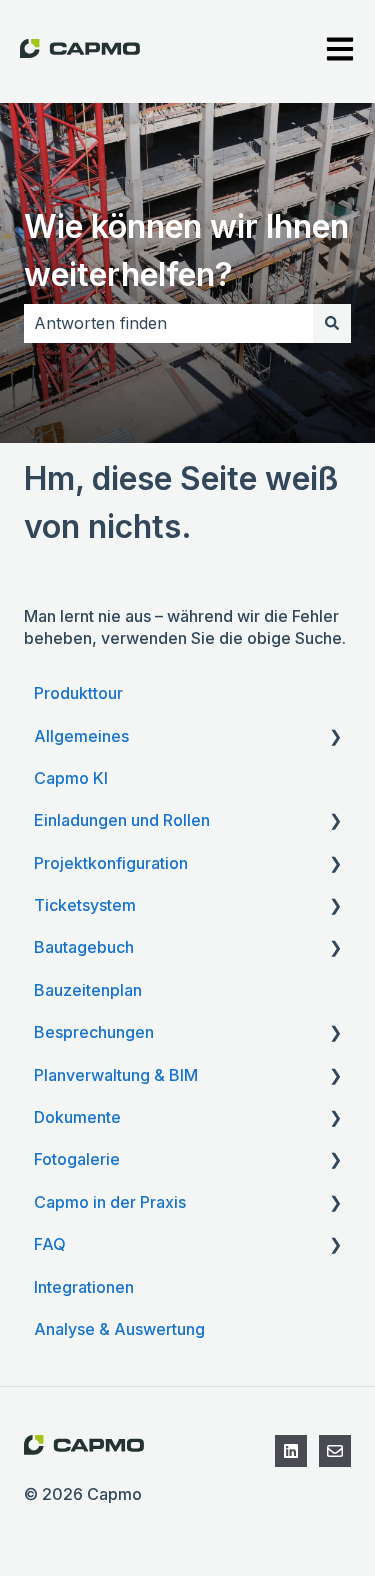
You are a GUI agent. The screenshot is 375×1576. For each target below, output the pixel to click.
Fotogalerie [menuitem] (77, 1159)
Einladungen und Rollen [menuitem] (122, 820)
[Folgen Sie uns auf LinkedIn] (291, 1451)
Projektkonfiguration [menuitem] (111, 863)
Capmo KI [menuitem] (71, 778)
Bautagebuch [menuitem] (84, 947)
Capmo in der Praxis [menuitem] (110, 1202)
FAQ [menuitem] (50, 1244)
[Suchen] (332, 323)
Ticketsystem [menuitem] (85, 905)
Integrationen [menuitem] (84, 1287)
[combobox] (168, 323)
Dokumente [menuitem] (77, 1117)
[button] (335, 737)
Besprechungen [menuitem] (94, 1032)
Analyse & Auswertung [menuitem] (119, 1329)
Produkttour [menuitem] (78, 693)
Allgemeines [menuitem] (81, 736)
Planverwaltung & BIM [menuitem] (116, 1075)
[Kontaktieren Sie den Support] (335, 1451)
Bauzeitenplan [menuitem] (88, 990)
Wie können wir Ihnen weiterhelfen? (186, 250)
